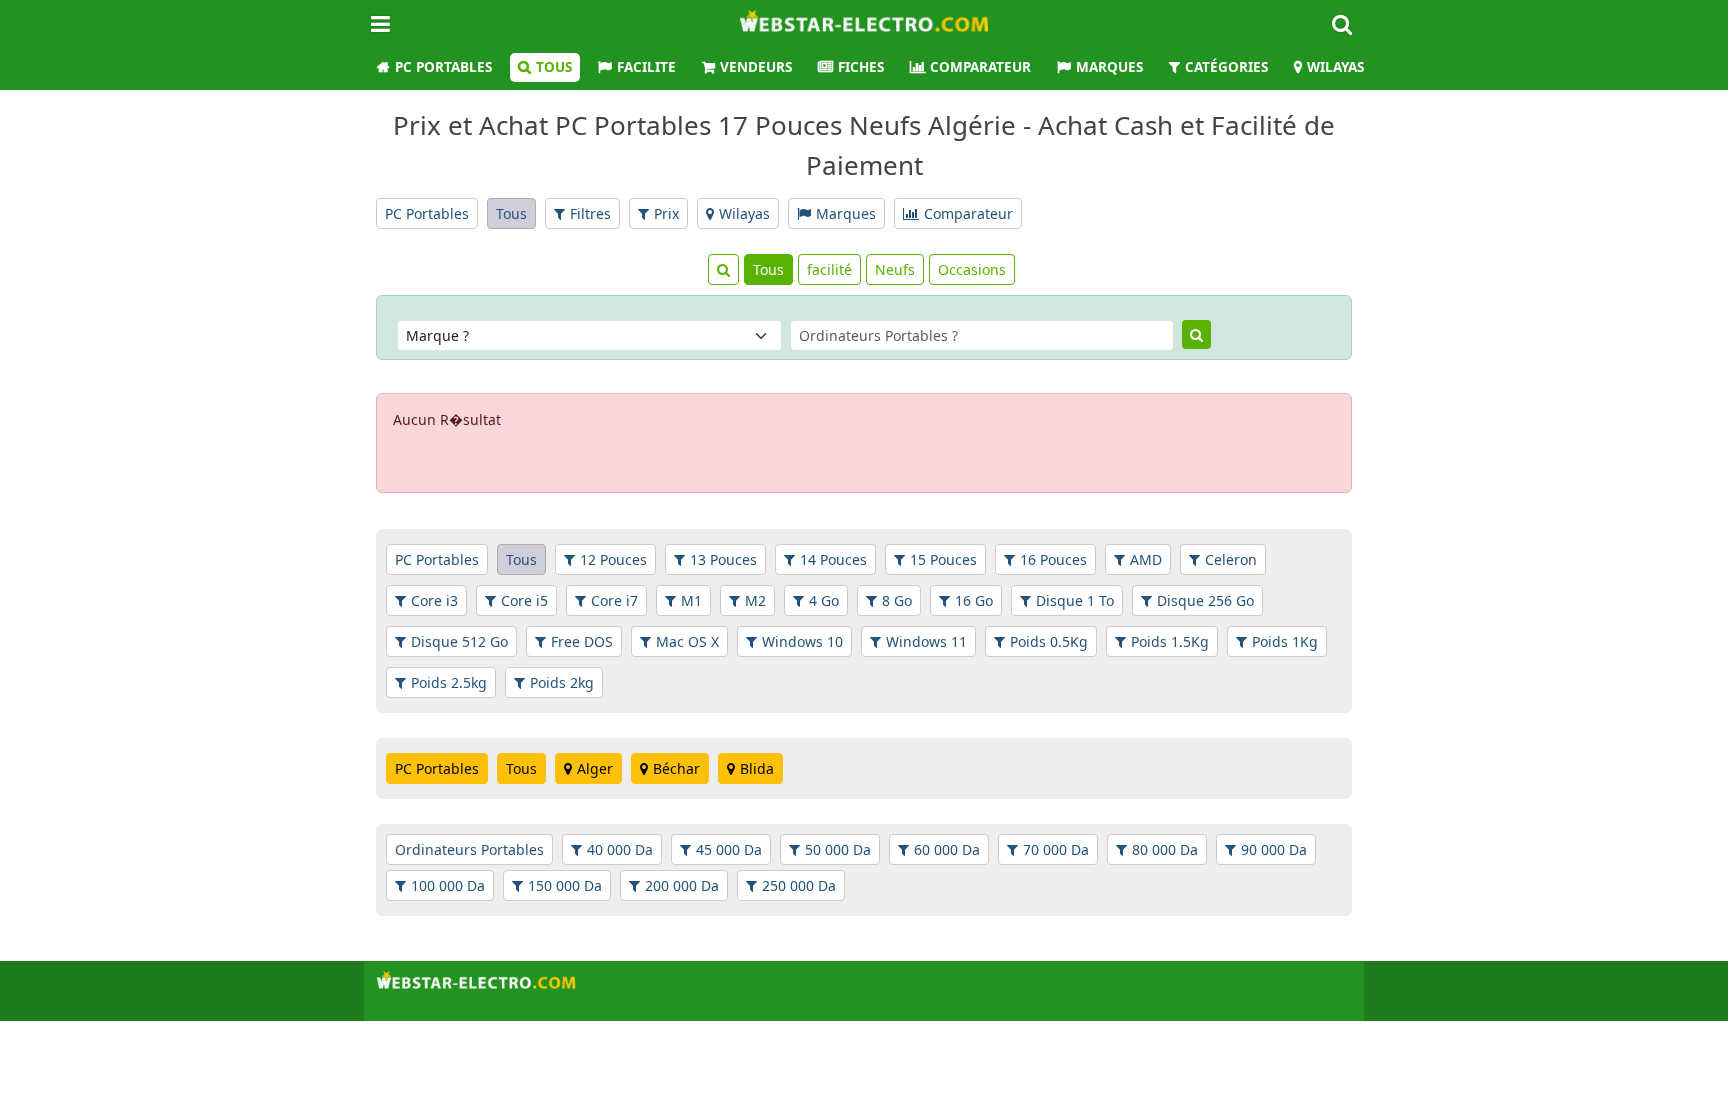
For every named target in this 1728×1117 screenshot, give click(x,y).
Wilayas (1335, 67)
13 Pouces (723, 559)
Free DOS (582, 641)
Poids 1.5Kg (1170, 641)
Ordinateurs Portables (469, 849)
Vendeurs (756, 67)
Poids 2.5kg (449, 682)
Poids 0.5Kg (1049, 641)
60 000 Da (947, 849)
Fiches (861, 67)
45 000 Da (729, 849)
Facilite (646, 67)
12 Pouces (613, 559)
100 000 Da (448, 885)
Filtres (590, 213)
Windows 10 (802, 641)
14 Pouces (833, 559)
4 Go (824, 600)
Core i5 (524, 600)
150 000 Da (565, 885)
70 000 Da (1056, 849)
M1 (691, 600)
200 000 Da (682, 885)
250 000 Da (799, 885)
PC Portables (443, 67)
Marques (1109, 67)
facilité (829, 269)
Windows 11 (926, 641)
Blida (757, 768)
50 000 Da (838, 849)
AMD (1146, 559)
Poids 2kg (562, 682)
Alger (595, 768)
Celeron (1231, 559)
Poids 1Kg (1285, 641)
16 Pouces (1053, 559)
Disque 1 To (1075, 600)
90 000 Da (1274, 849)
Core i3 (434, 600)
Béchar (676, 768)
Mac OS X (687, 641)
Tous (554, 67)
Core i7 (614, 600)
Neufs (895, 269)
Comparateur (980, 67)
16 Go (974, 600)
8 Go (897, 600)
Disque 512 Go (459, 641)
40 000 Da (620, 849)
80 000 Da (1165, 849)
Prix (666, 213)
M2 (755, 600)
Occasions (972, 269)
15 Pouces (943, 559)
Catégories (1226, 67)
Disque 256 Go (1205, 600)
